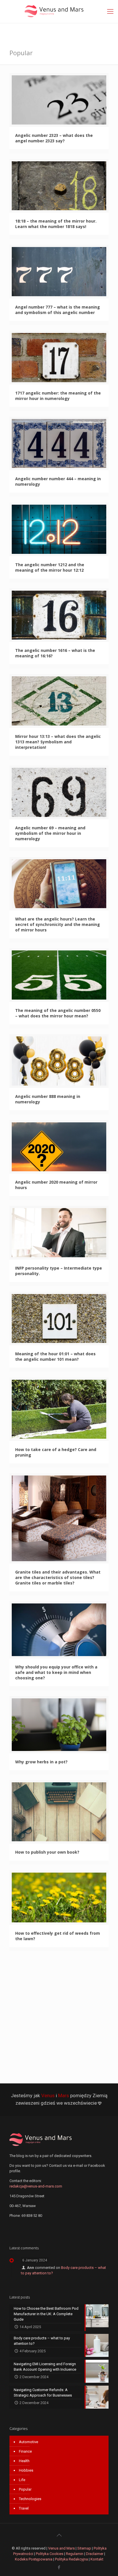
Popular (25, 2489)
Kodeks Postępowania (34, 2559)
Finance (25, 2451)
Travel (24, 2508)
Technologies (30, 2499)
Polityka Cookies (50, 2554)
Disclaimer (95, 2554)
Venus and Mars (61, 2548)
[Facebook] (59, 2567)
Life (22, 2480)
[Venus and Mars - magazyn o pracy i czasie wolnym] (59, 12)
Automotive (28, 2442)
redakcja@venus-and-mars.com (36, 2186)
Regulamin (75, 2554)
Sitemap (84, 2548)
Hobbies (26, 2470)
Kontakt (97, 2559)
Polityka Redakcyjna (71, 2559)
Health (24, 2461)
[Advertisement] (59, 2016)
